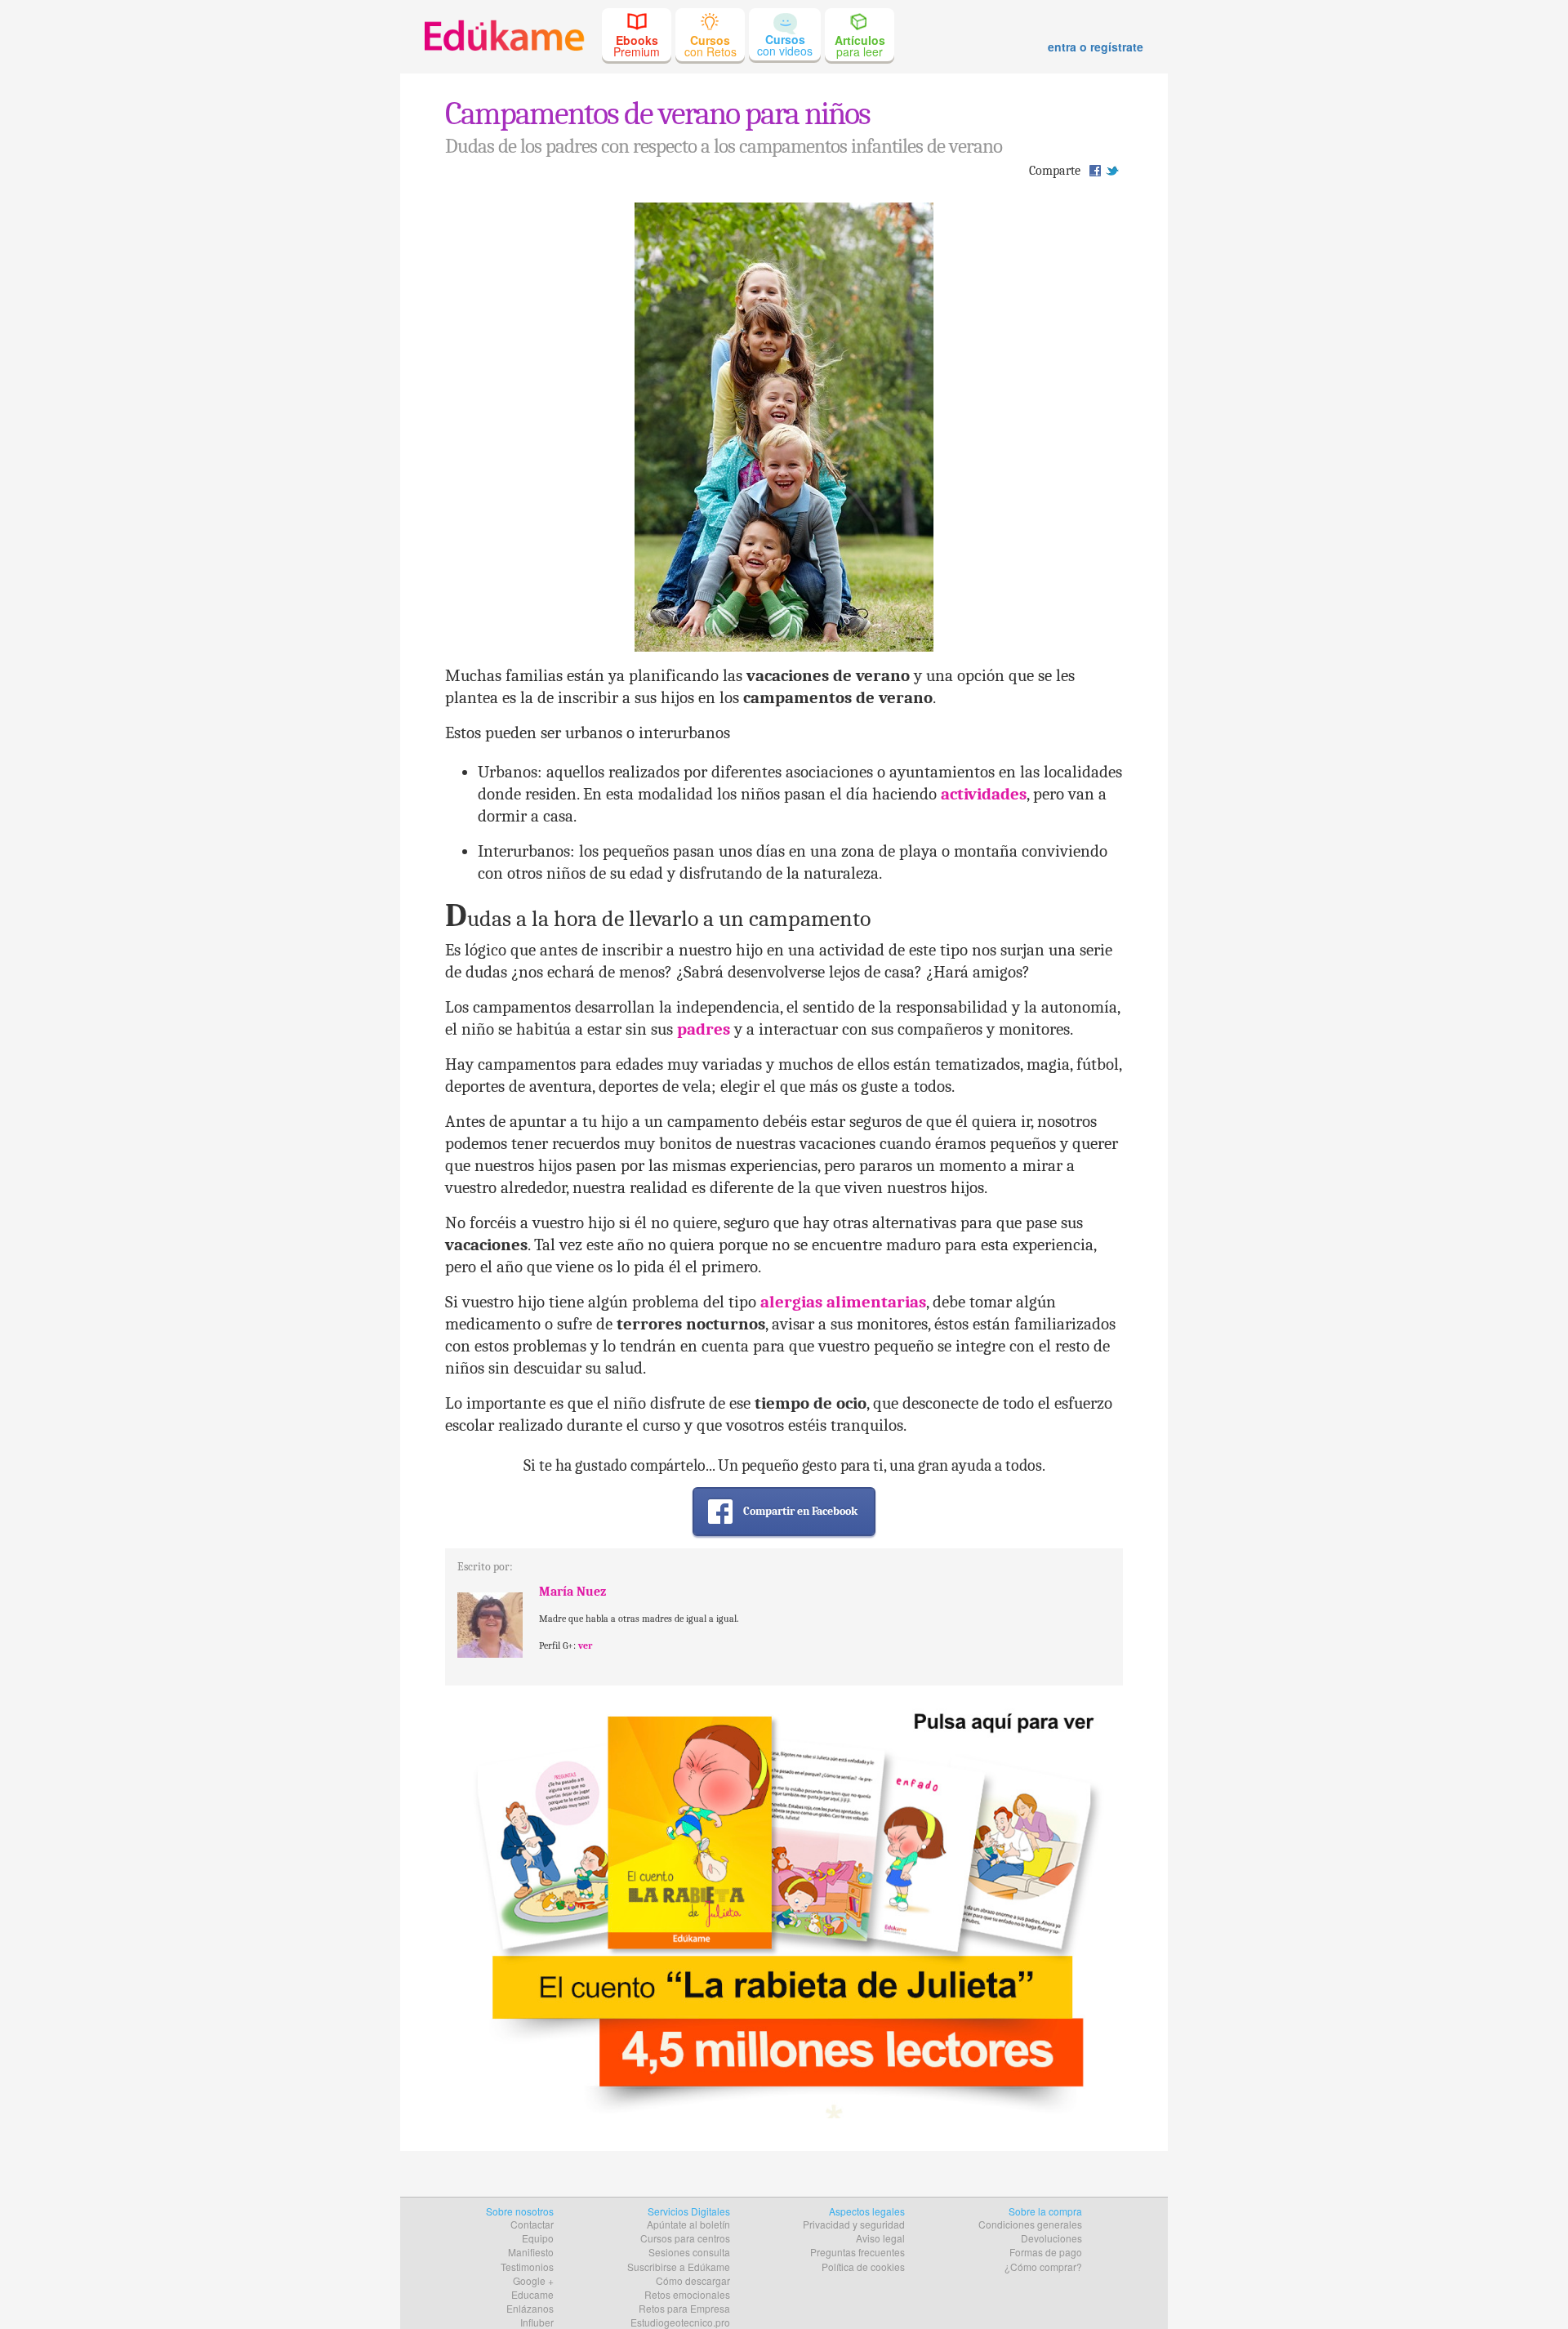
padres (704, 1029)
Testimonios (527, 2267)
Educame (532, 2294)
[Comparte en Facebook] (1095, 170)
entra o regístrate (1096, 47)
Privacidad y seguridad (854, 2224)
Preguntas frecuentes (857, 2252)
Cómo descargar (693, 2280)
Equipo (538, 2238)
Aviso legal (880, 2238)
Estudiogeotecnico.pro (680, 2322)
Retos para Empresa (684, 2308)
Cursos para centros (685, 2238)
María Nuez (572, 1592)
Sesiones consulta (689, 2252)
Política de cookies (863, 2267)
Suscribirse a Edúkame (679, 2267)
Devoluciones (1051, 2238)
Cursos (710, 46)
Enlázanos (530, 2308)
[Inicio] (504, 34)
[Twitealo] (1112, 170)
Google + (533, 2280)
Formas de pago (1046, 2252)
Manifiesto (531, 2252)
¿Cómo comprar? (1043, 2267)
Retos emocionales (687, 2294)
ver (585, 1645)
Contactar (532, 2224)
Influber (537, 2322)
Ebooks (637, 46)
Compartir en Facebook (800, 1511)
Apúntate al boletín (688, 2224)
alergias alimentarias (843, 1302)
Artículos (860, 46)
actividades (984, 794)
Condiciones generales (1030, 2224)
